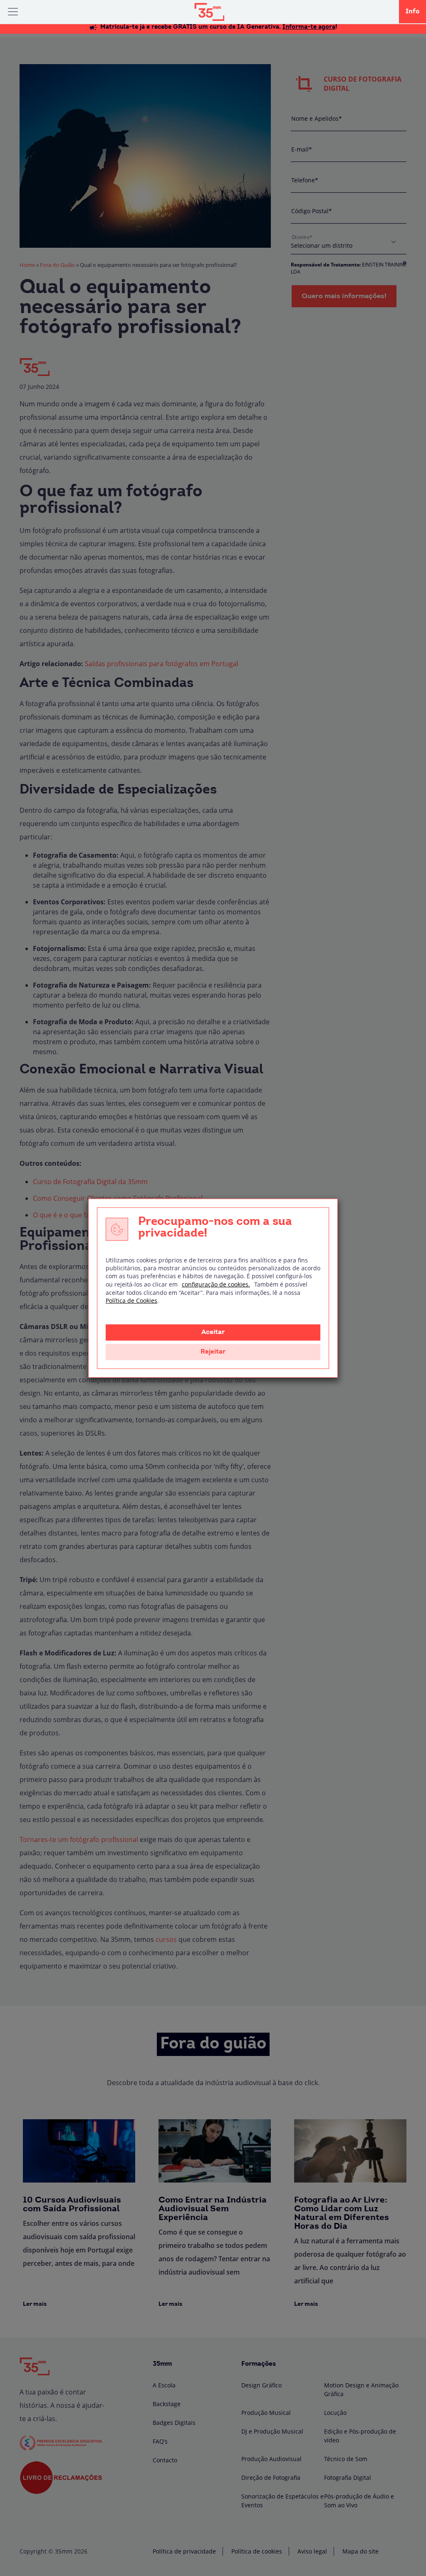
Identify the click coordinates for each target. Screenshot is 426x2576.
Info (412, 12)
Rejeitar (213, 1352)
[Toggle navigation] (13, 12)
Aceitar (213, 1332)
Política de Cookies (131, 1300)
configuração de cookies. (216, 1284)
